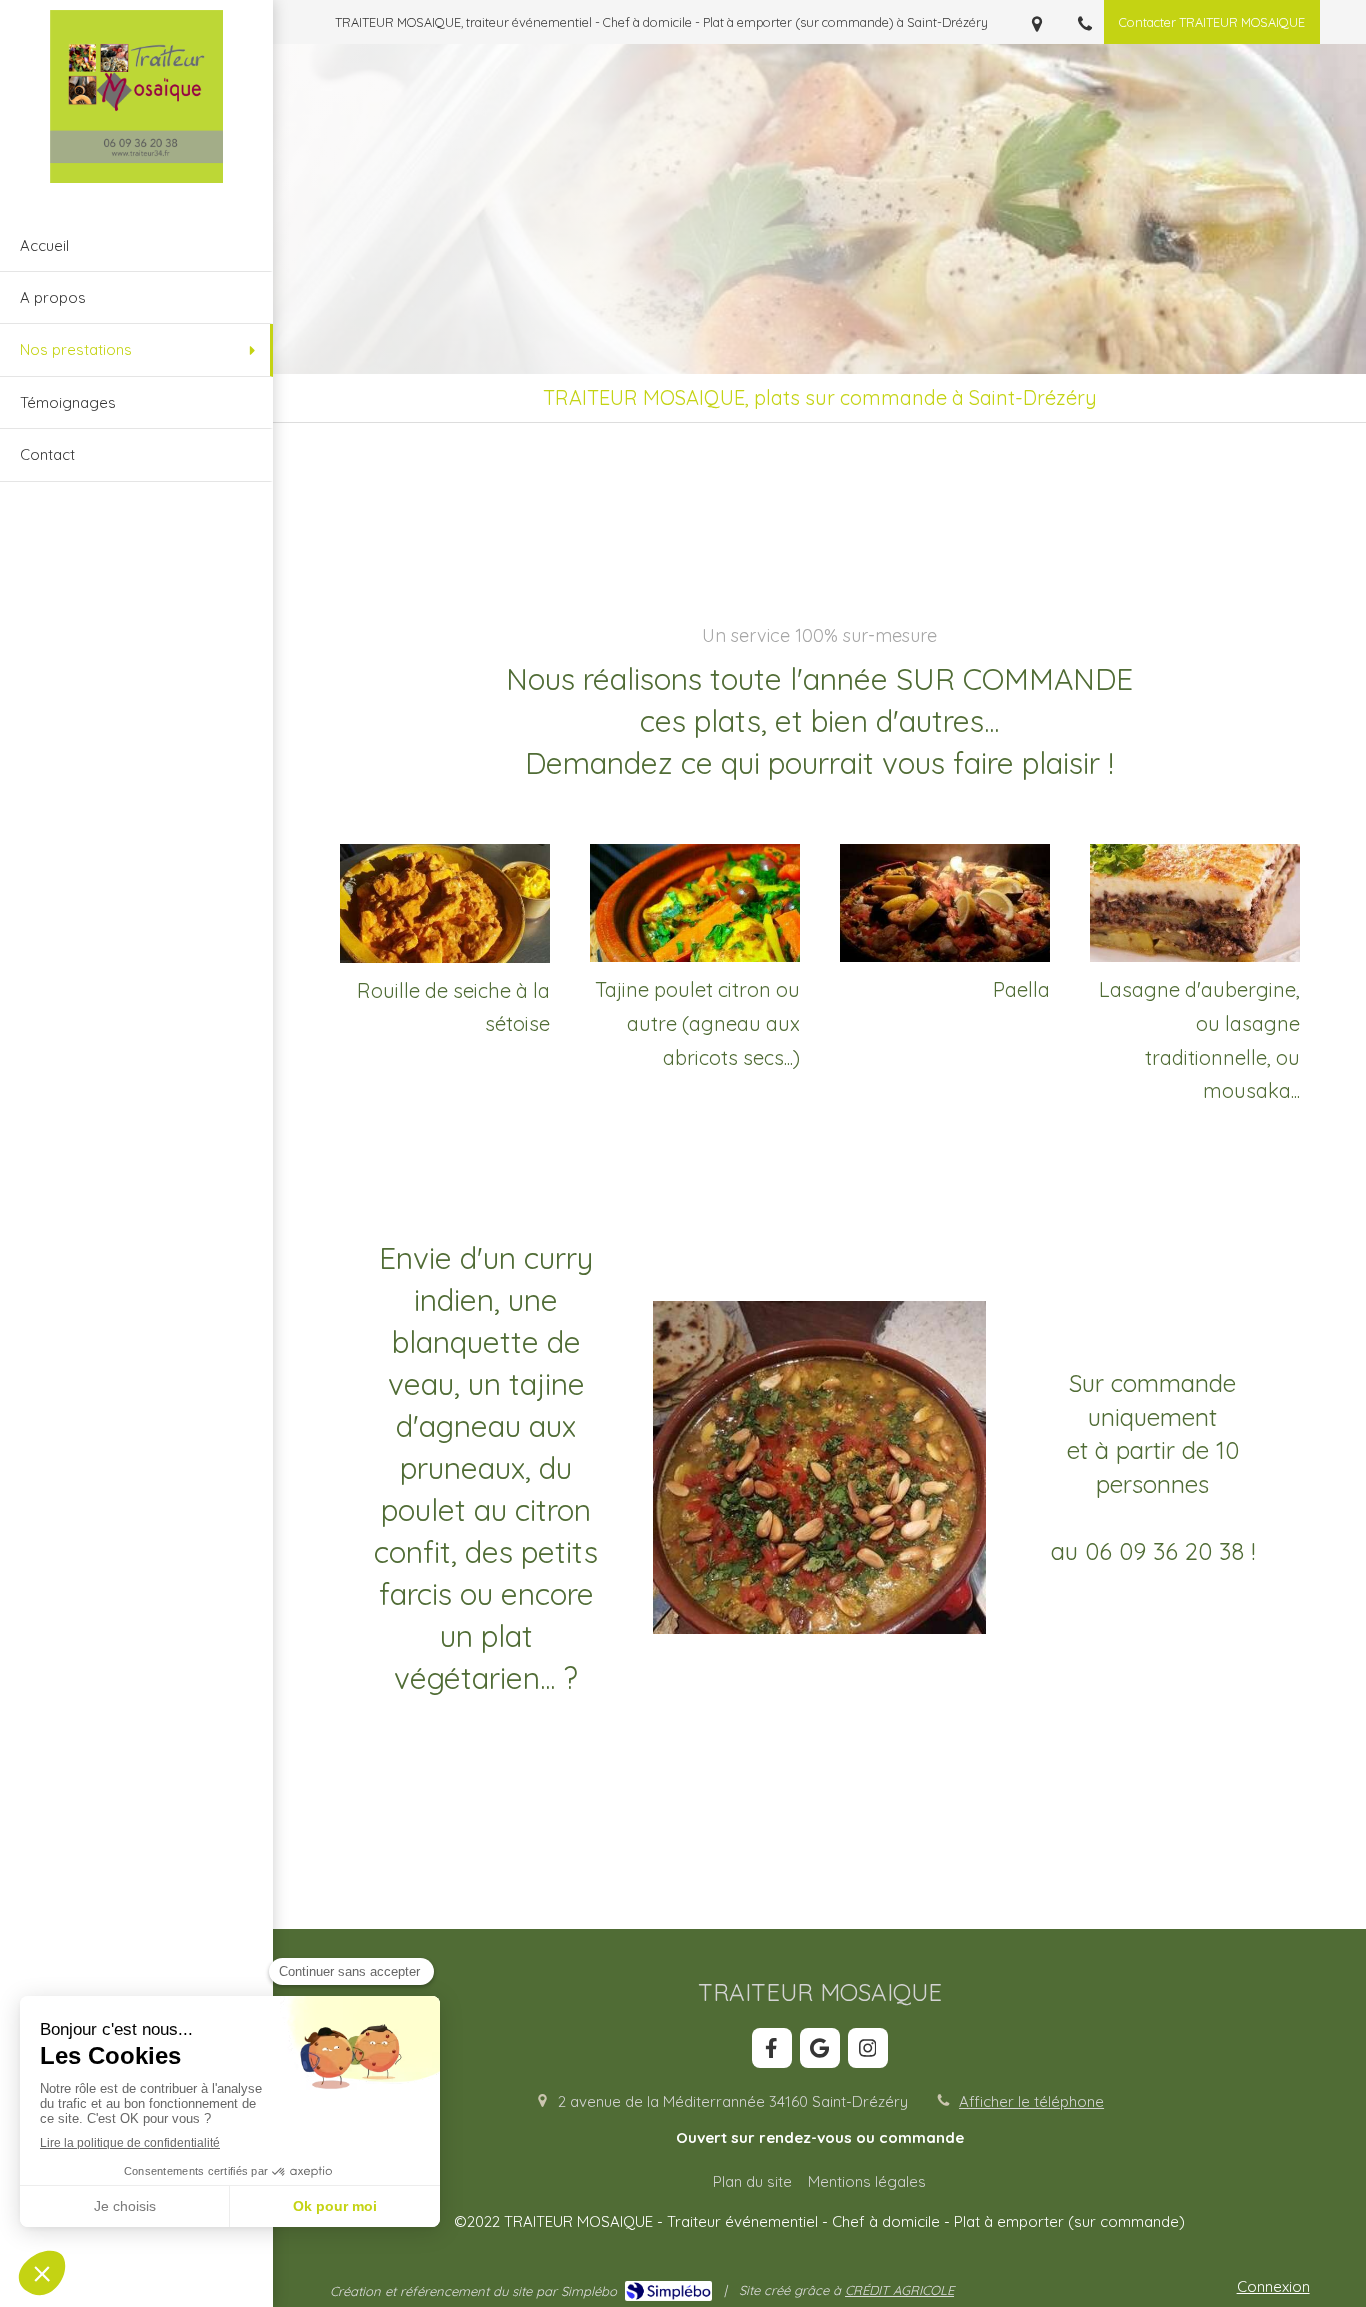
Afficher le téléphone (1031, 2101)
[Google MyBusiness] (820, 2048)
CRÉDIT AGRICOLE (899, 2290)
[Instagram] (868, 2048)
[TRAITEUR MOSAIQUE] (136, 177)
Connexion (1273, 2286)
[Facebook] (772, 2048)
